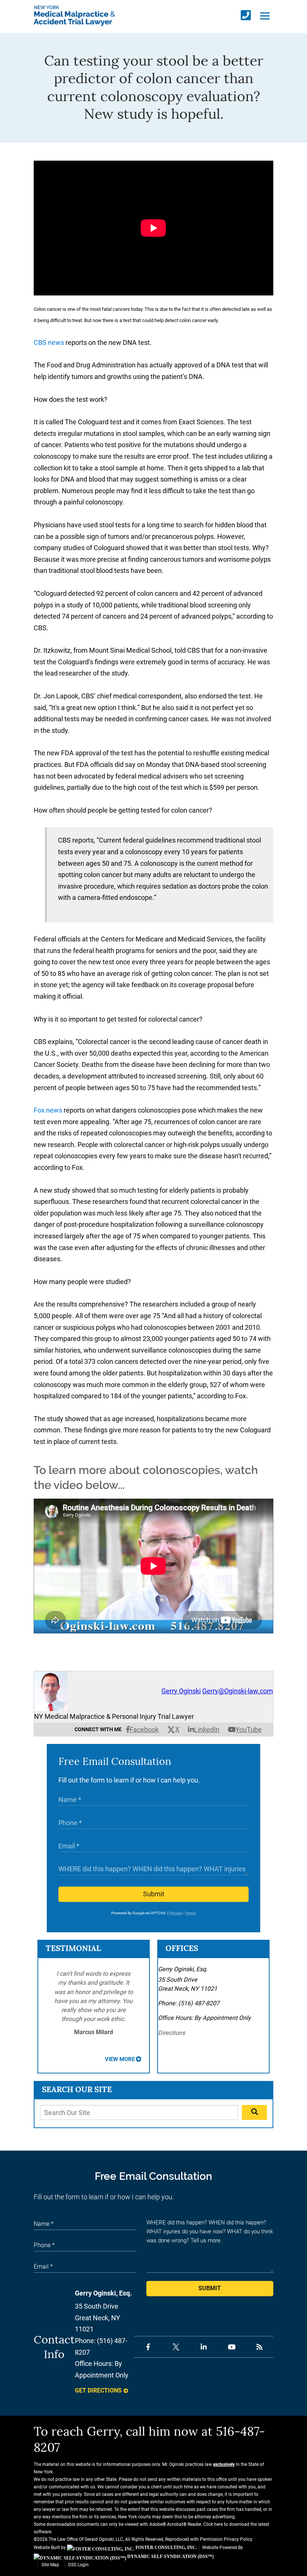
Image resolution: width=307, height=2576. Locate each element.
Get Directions (98, 2390)
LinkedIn (207, 1730)
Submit (154, 1894)
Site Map (50, 2565)
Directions (171, 2033)
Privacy (176, 1913)
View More (120, 2059)
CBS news (49, 342)
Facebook (144, 1730)
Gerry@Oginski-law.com (238, 1691)
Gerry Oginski (181, 1691)
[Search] (254, 2112)
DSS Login (78, 2565)
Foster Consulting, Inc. (166, 2548)
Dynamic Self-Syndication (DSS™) (170, 2557)
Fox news (48, 1110)
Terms (190, 1913)
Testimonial (73, 1948)
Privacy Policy (238, 2539)
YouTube (249, 1730)
